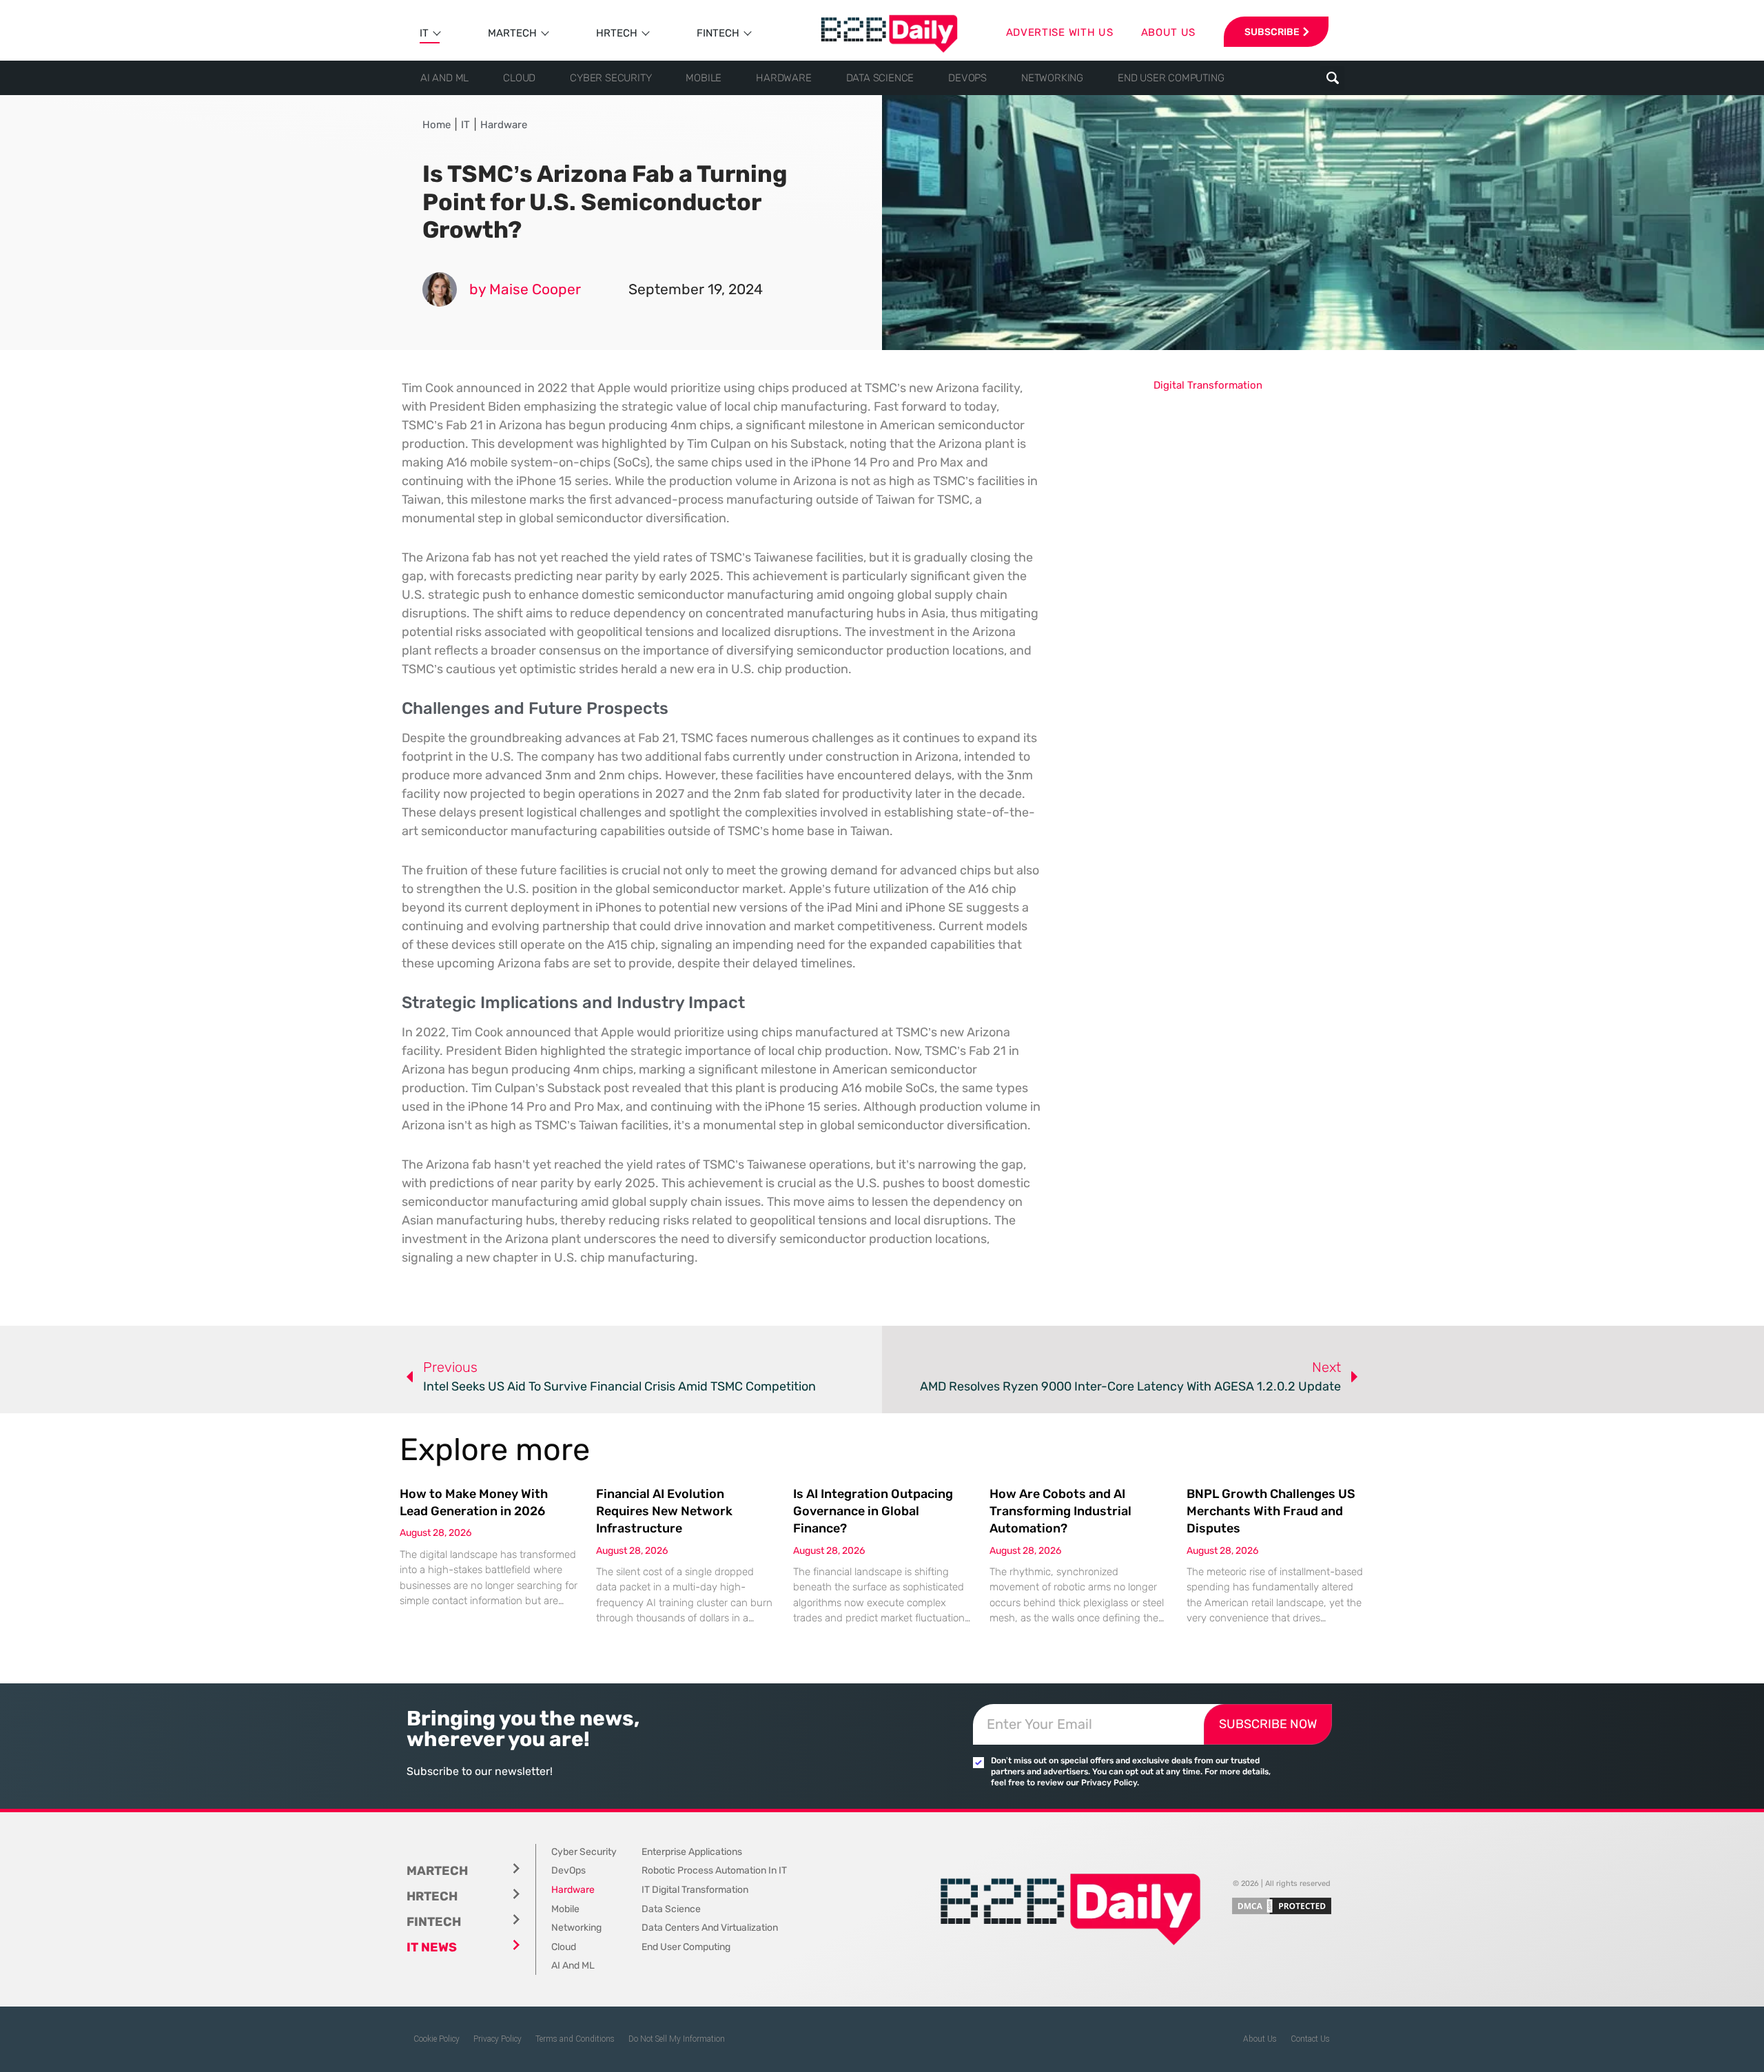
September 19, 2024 (696, 289)
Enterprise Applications (692, 1852)
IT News (432, 1947)
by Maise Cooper (525, 289)
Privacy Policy (498, 2039)
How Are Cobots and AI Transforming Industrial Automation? (1060, 1511)
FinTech (718, 33)
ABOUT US (1169, 32)
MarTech (512, 33)
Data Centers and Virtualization (710, 1928)
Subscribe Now (1268, 1724)
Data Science (880, 78)
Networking (1052, 78)
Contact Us (1310, 2039)
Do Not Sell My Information (677, 2039)
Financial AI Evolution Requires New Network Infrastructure (664, 1511)
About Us (1260, 2039)
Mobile (704, 78)
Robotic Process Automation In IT (714, 1870)
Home (437, 125)
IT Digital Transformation (695, 1890)
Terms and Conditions (575, 2039)
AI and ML (444, 78)
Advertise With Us (1060, 32)
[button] (1332, 78)
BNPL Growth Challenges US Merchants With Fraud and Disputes (1271, 1511)
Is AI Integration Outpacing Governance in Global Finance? (873, 1511)
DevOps (967, 78)
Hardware (783, 78)
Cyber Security (611, 78)
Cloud (519, 78)
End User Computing (1171, 78)
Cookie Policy (437, 2039)
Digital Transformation (1208, 385)
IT (424, 33)
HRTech (617, 33)
